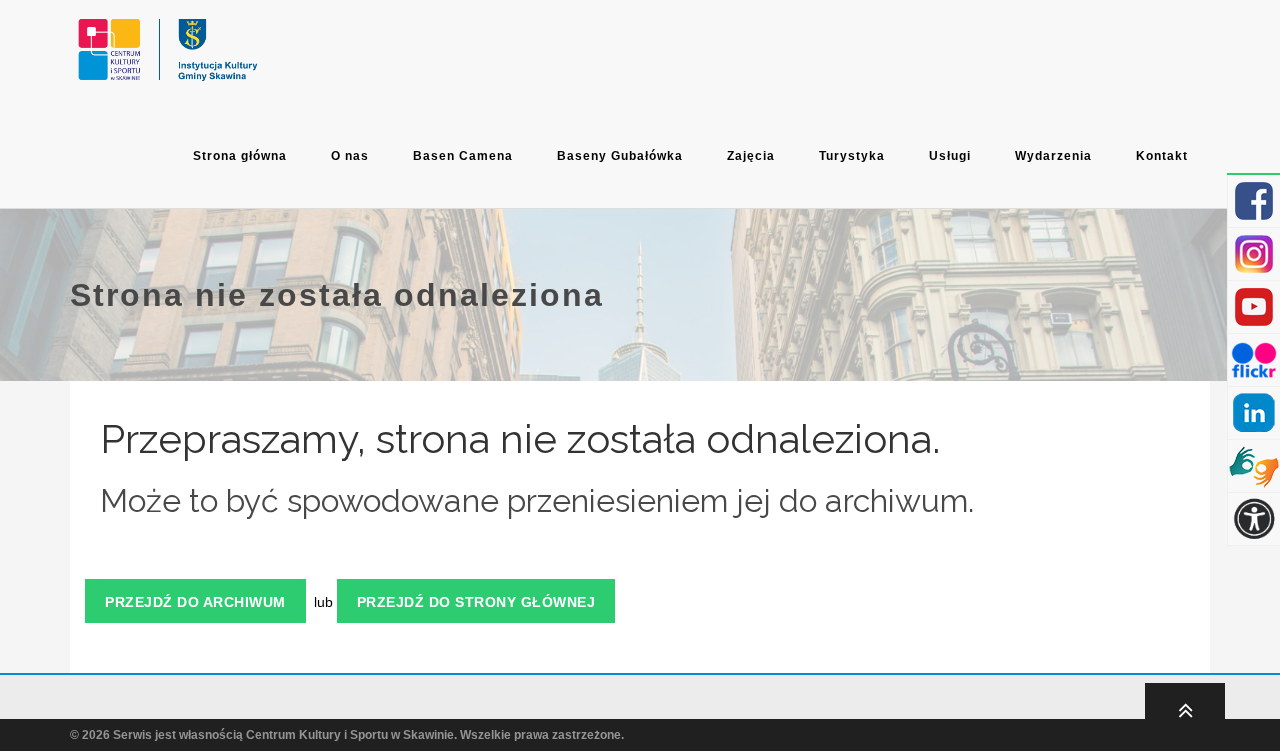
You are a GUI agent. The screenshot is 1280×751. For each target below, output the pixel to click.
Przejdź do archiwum (195, 602)
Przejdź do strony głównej (476, 602)
